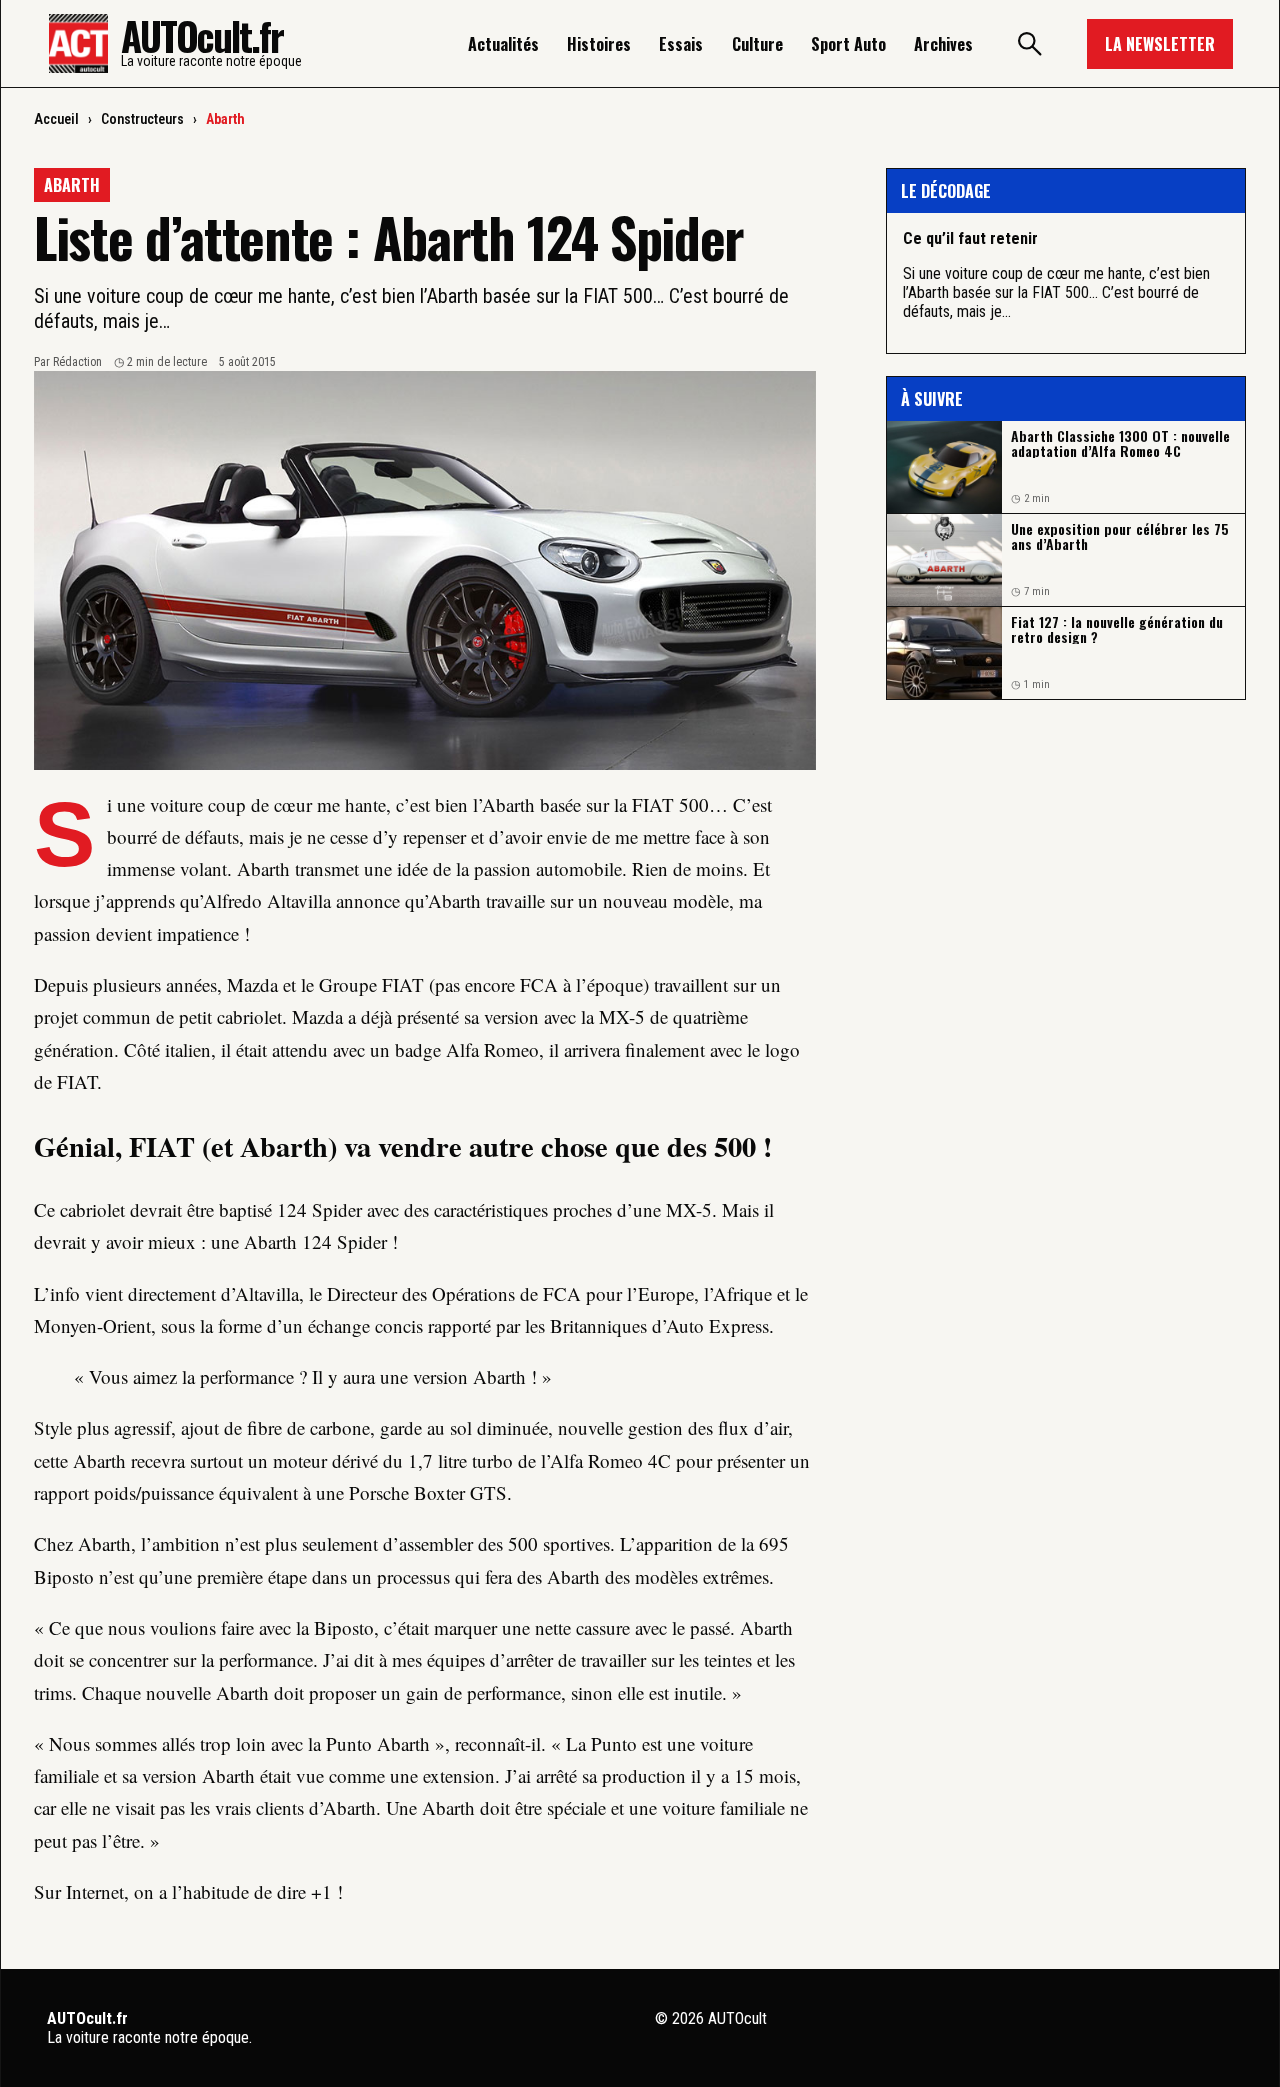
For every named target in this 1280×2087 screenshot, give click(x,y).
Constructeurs (142, 119)
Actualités (503, 44)
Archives (943, 44)
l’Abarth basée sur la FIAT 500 (591, 804)
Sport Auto (848, 44)
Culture (757, 44)
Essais (681, 44)
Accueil (56, 119)
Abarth (225, 119)
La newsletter (1160, 44)
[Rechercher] (1030, 44)
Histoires (599, 44)
